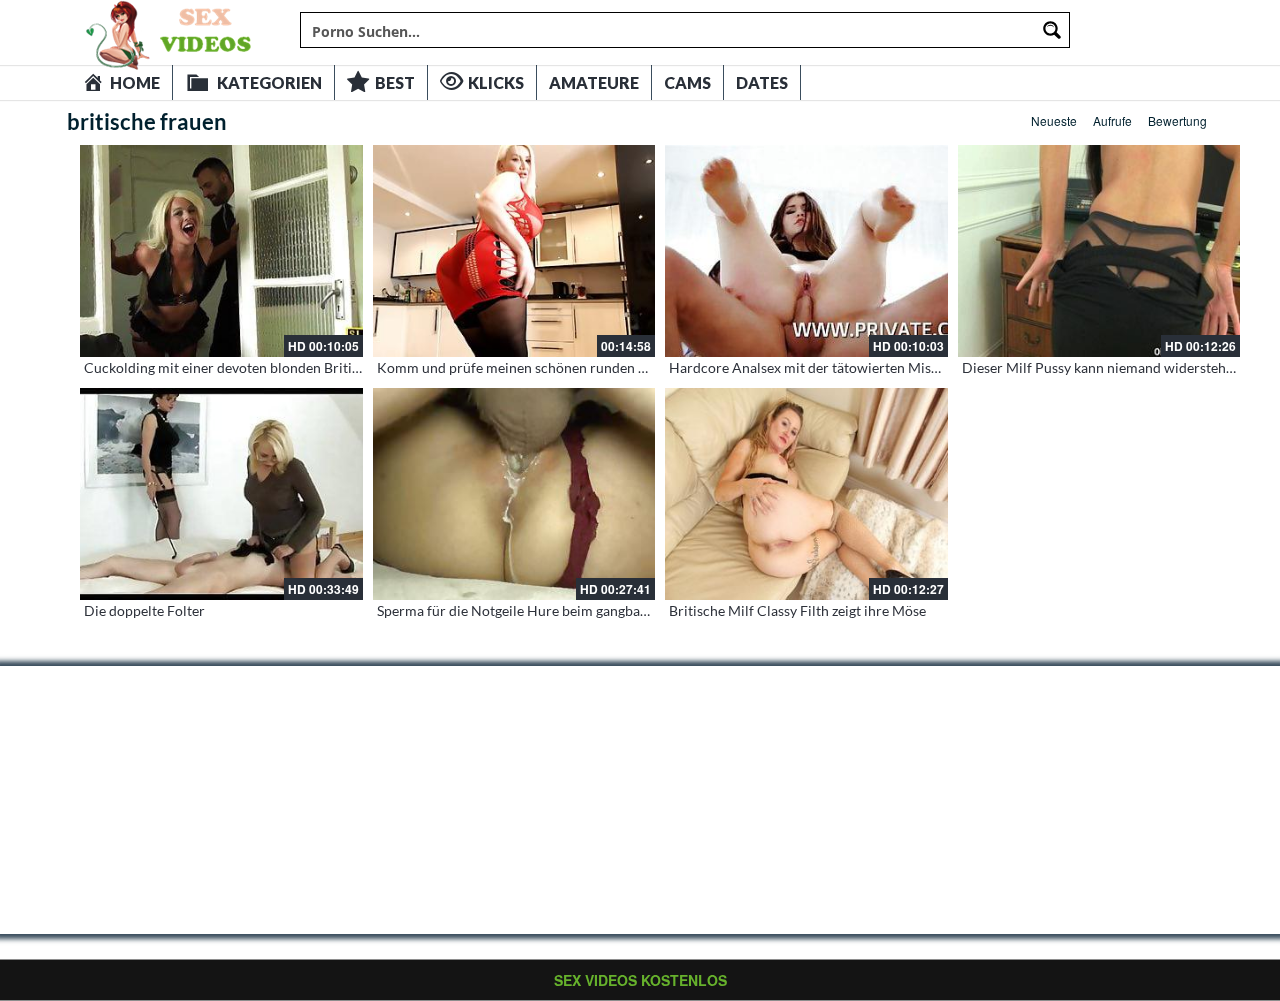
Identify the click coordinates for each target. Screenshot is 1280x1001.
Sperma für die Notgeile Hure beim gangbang (516, 610)
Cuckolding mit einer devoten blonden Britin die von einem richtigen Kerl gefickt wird (349, 367)
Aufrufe (1112, 120)
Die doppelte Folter (144, 610)
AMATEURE (594, 82)
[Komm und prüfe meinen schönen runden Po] (514, 251)
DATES (762, 82)
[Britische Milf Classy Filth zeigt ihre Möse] (806, 494)
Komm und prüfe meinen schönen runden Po (516, 367)
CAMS (687, 82)
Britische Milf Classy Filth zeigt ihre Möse (797, 610)
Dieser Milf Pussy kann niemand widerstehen (1101, 367)
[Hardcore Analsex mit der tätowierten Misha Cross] (806, 251)
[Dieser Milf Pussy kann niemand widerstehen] (1099, 251)
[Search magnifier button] (1052, 30)
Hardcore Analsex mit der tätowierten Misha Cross (827, 367)
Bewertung (1177, 120)
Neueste (1054, 120)
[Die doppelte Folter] (221, 494)
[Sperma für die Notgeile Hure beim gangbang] (514, 494)
